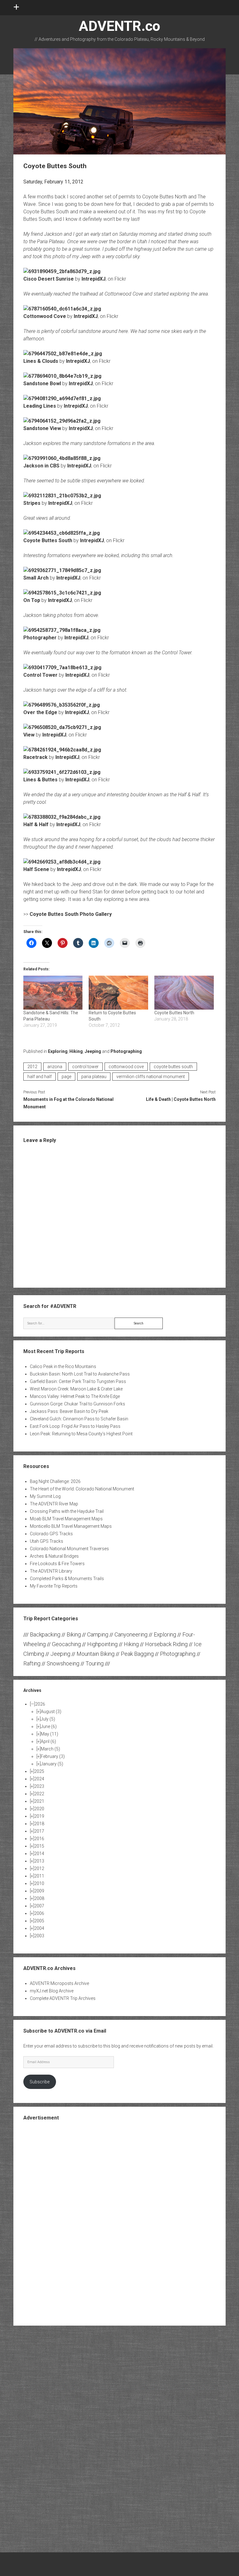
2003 (39, 1936)
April (48, 1741)
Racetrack (35, 757)
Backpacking (45, 1634)
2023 (39, 1786)
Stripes (32, 503)
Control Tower (40, 675)
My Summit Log (45, 1496)
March (50, 1749)
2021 (39, 1801)
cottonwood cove (126, 1067)
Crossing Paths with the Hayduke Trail (67, 1511)
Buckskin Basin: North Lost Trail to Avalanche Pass (80, 1374)
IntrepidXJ (94, 279)
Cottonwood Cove (45, 316)
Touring (95, 1663)
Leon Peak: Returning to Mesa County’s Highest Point (81, 1434)
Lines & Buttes (40, 780)
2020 (39, 1809)
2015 (39, 1846)
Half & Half (36, 824)
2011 (39, 1876)
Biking (74, 1634)
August (51, 1712)
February (53, 1756)
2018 (39, 1824)
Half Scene (36, 869)
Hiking (76, 1051)
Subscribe (40, 2082)
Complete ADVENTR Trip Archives (63, 1998)
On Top (32, 600)
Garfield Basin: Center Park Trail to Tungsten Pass (78, 1381)
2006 (39, 1913)
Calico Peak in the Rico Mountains (63, 1366)
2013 (39, 1861)
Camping (98, 1634)
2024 (39, 1779)
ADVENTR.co (119, 26)
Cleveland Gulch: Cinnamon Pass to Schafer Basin (79, 1419)
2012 (32, 1067)
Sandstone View (42, 428)
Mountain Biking (96, 1654)
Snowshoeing (63, 1663)
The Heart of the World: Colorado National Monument (82, 1489)
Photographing (126, 1051)
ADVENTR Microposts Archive (59, 1983)
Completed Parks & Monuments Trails (67, 1579)
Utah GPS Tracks (47, 1541)
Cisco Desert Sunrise (49, 279)
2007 (39, 1906)
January (52, 1764)
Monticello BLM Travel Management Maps (71, 1526)
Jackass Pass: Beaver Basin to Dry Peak (69, 1411)
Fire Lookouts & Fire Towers (57, 1564)
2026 (40, 1704)
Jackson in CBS (41, 466)
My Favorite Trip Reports (54, 1586)
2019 (39, 1816)
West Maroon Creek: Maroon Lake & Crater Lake (76, 1389)
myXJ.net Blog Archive (52, 1991)
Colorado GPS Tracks (51, 1534)
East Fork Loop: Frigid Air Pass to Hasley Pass (75, 1426)
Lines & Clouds (41, 361)
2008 (39, 1898)
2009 (39, 1891)
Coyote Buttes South (48, 540)
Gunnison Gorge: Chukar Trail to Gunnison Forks (77, 1404)
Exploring (58, 1051)
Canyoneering (131, 1634)
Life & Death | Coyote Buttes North (181, 1099)
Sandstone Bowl (42, 384)
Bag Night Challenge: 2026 (55, 1481)
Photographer (40, 638)
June (49, 1726)
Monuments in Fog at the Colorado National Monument (68, 1103)
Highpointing (102, 1644)
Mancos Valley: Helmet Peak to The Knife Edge (75, 1396)
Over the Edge (40, 712)
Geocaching (66, 1644)
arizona (55, 1067)
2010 (39, 1883)
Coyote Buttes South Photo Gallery (71, 914)
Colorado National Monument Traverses (69, 1549)
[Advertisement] (119, 2223)
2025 (39, 1771)
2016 (39, 1839)
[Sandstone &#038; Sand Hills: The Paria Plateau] (53, 993)
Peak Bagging (137, 1654)
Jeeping (93, 1051)
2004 (39, 1928)
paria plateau (94, 1077)
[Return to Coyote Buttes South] (118, 993)
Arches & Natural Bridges (54, 1556)
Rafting (32, 1663)
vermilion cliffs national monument (151, 1077)
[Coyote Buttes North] (184, 993)
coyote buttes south (173, 1067)
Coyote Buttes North (174, 1013)
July (48, 1719)
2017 (39, 1831)
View (29, 735)
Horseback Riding (166, 1644)
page (66, 1077)
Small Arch (36, 578)
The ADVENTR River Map (54, 1504)
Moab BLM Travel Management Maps (66, 1519)
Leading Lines (40, 406)
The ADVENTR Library (51, 1571)
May (49, 1734)
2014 (39, 1854)
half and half (40, 1077)
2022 (39, 1794)
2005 (39, 1921)
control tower (85, 1067)
